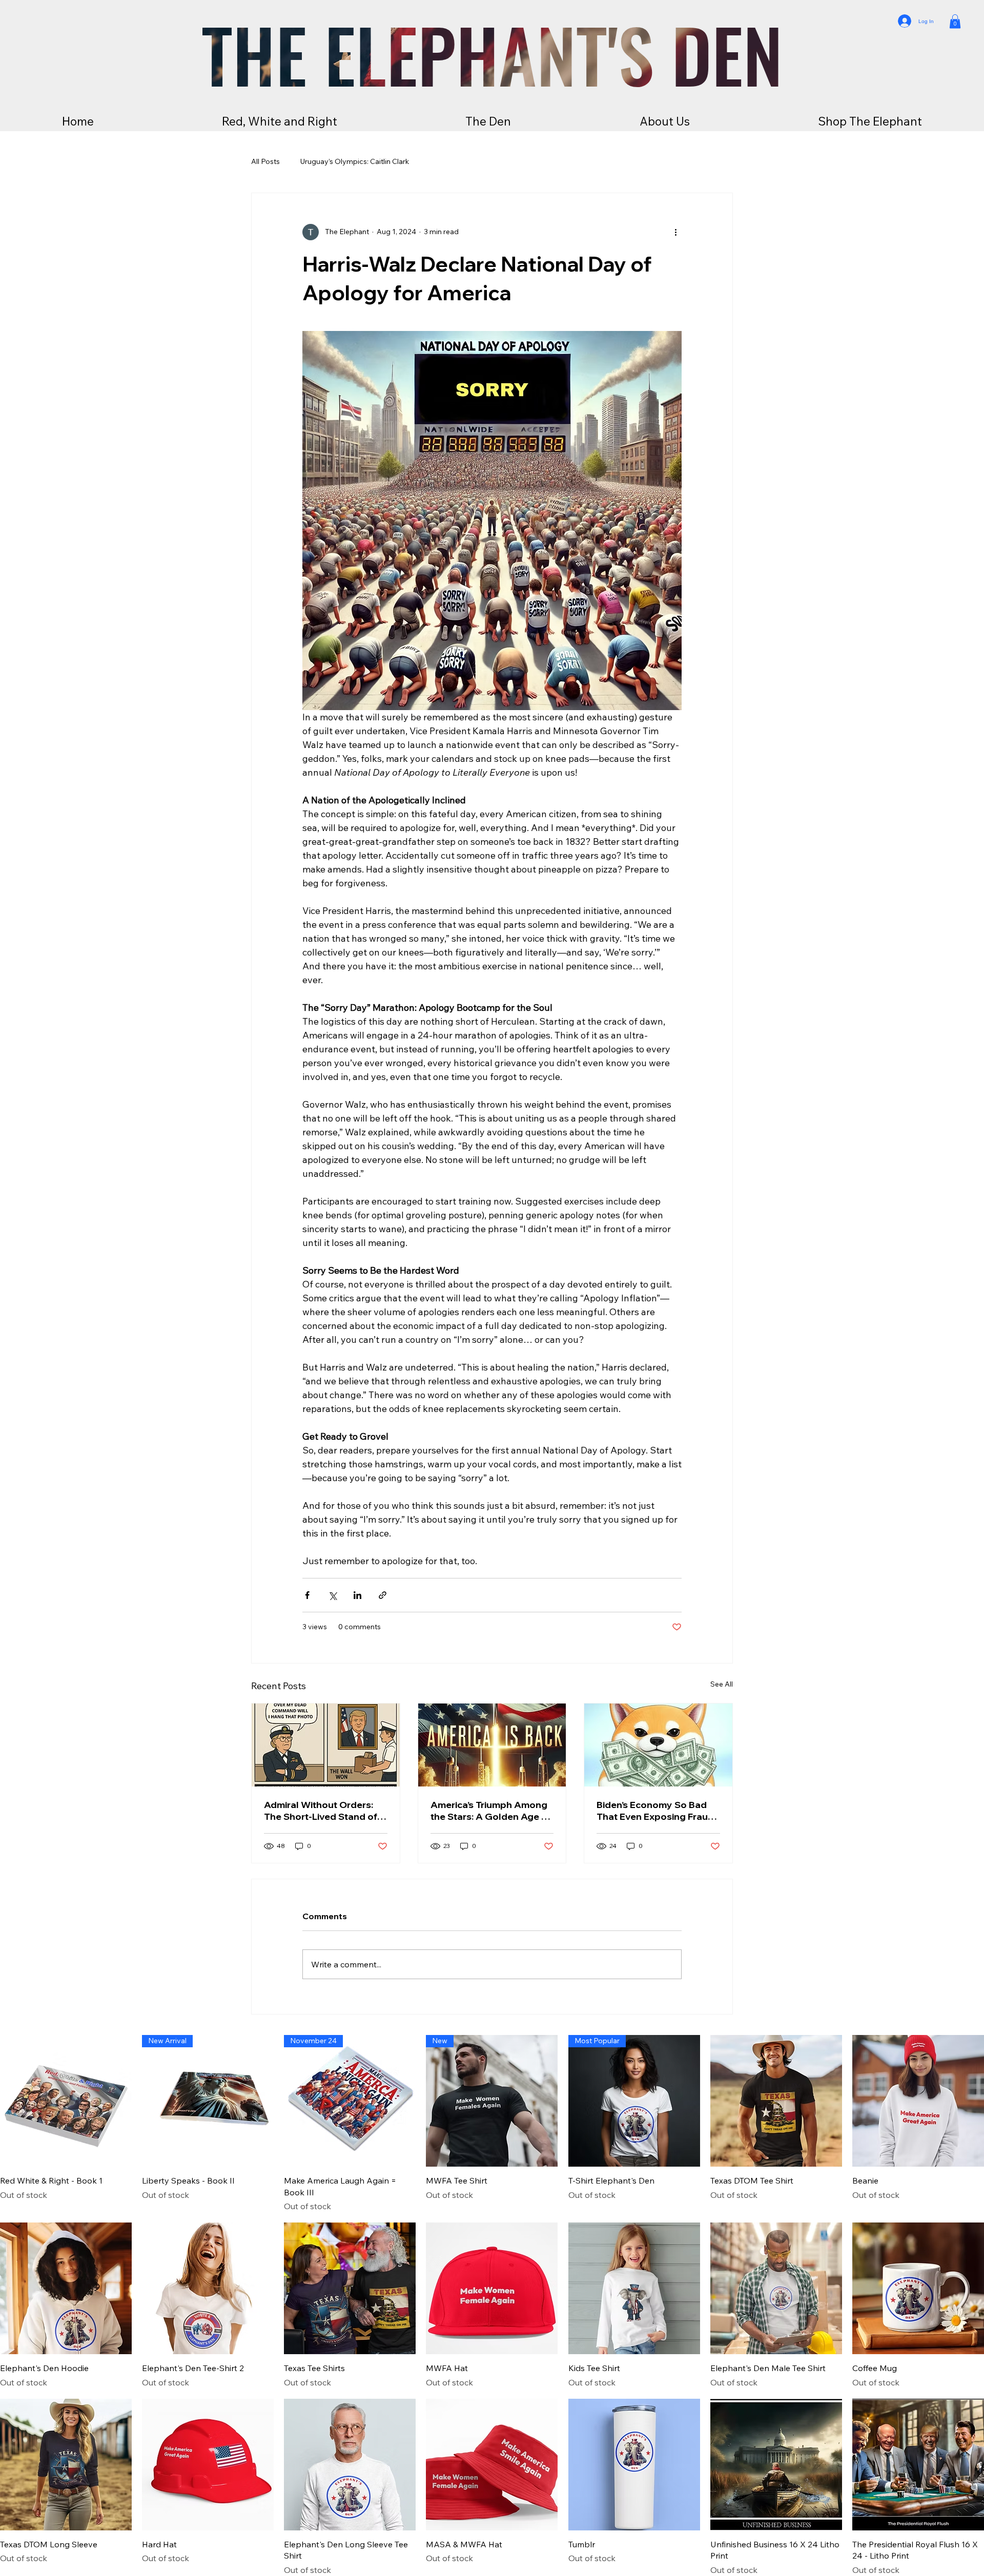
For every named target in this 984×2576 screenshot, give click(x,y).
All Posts (265, 161)
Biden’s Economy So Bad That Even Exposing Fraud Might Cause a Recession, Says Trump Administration (657, 1811)
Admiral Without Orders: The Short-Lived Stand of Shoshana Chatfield (321, 1811)
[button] (955, 21)
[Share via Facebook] (307, 1595)
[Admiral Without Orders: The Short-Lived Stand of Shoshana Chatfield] (326, 1745)
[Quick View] (66, 2101)
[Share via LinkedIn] (357, 1595)
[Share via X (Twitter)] (332, 1595)
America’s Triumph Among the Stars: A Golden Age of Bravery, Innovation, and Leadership (491, 1811)
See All (722, 1684)
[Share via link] (383, 1595)
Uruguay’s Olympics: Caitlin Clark (355, 161)
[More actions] (675, 232)
